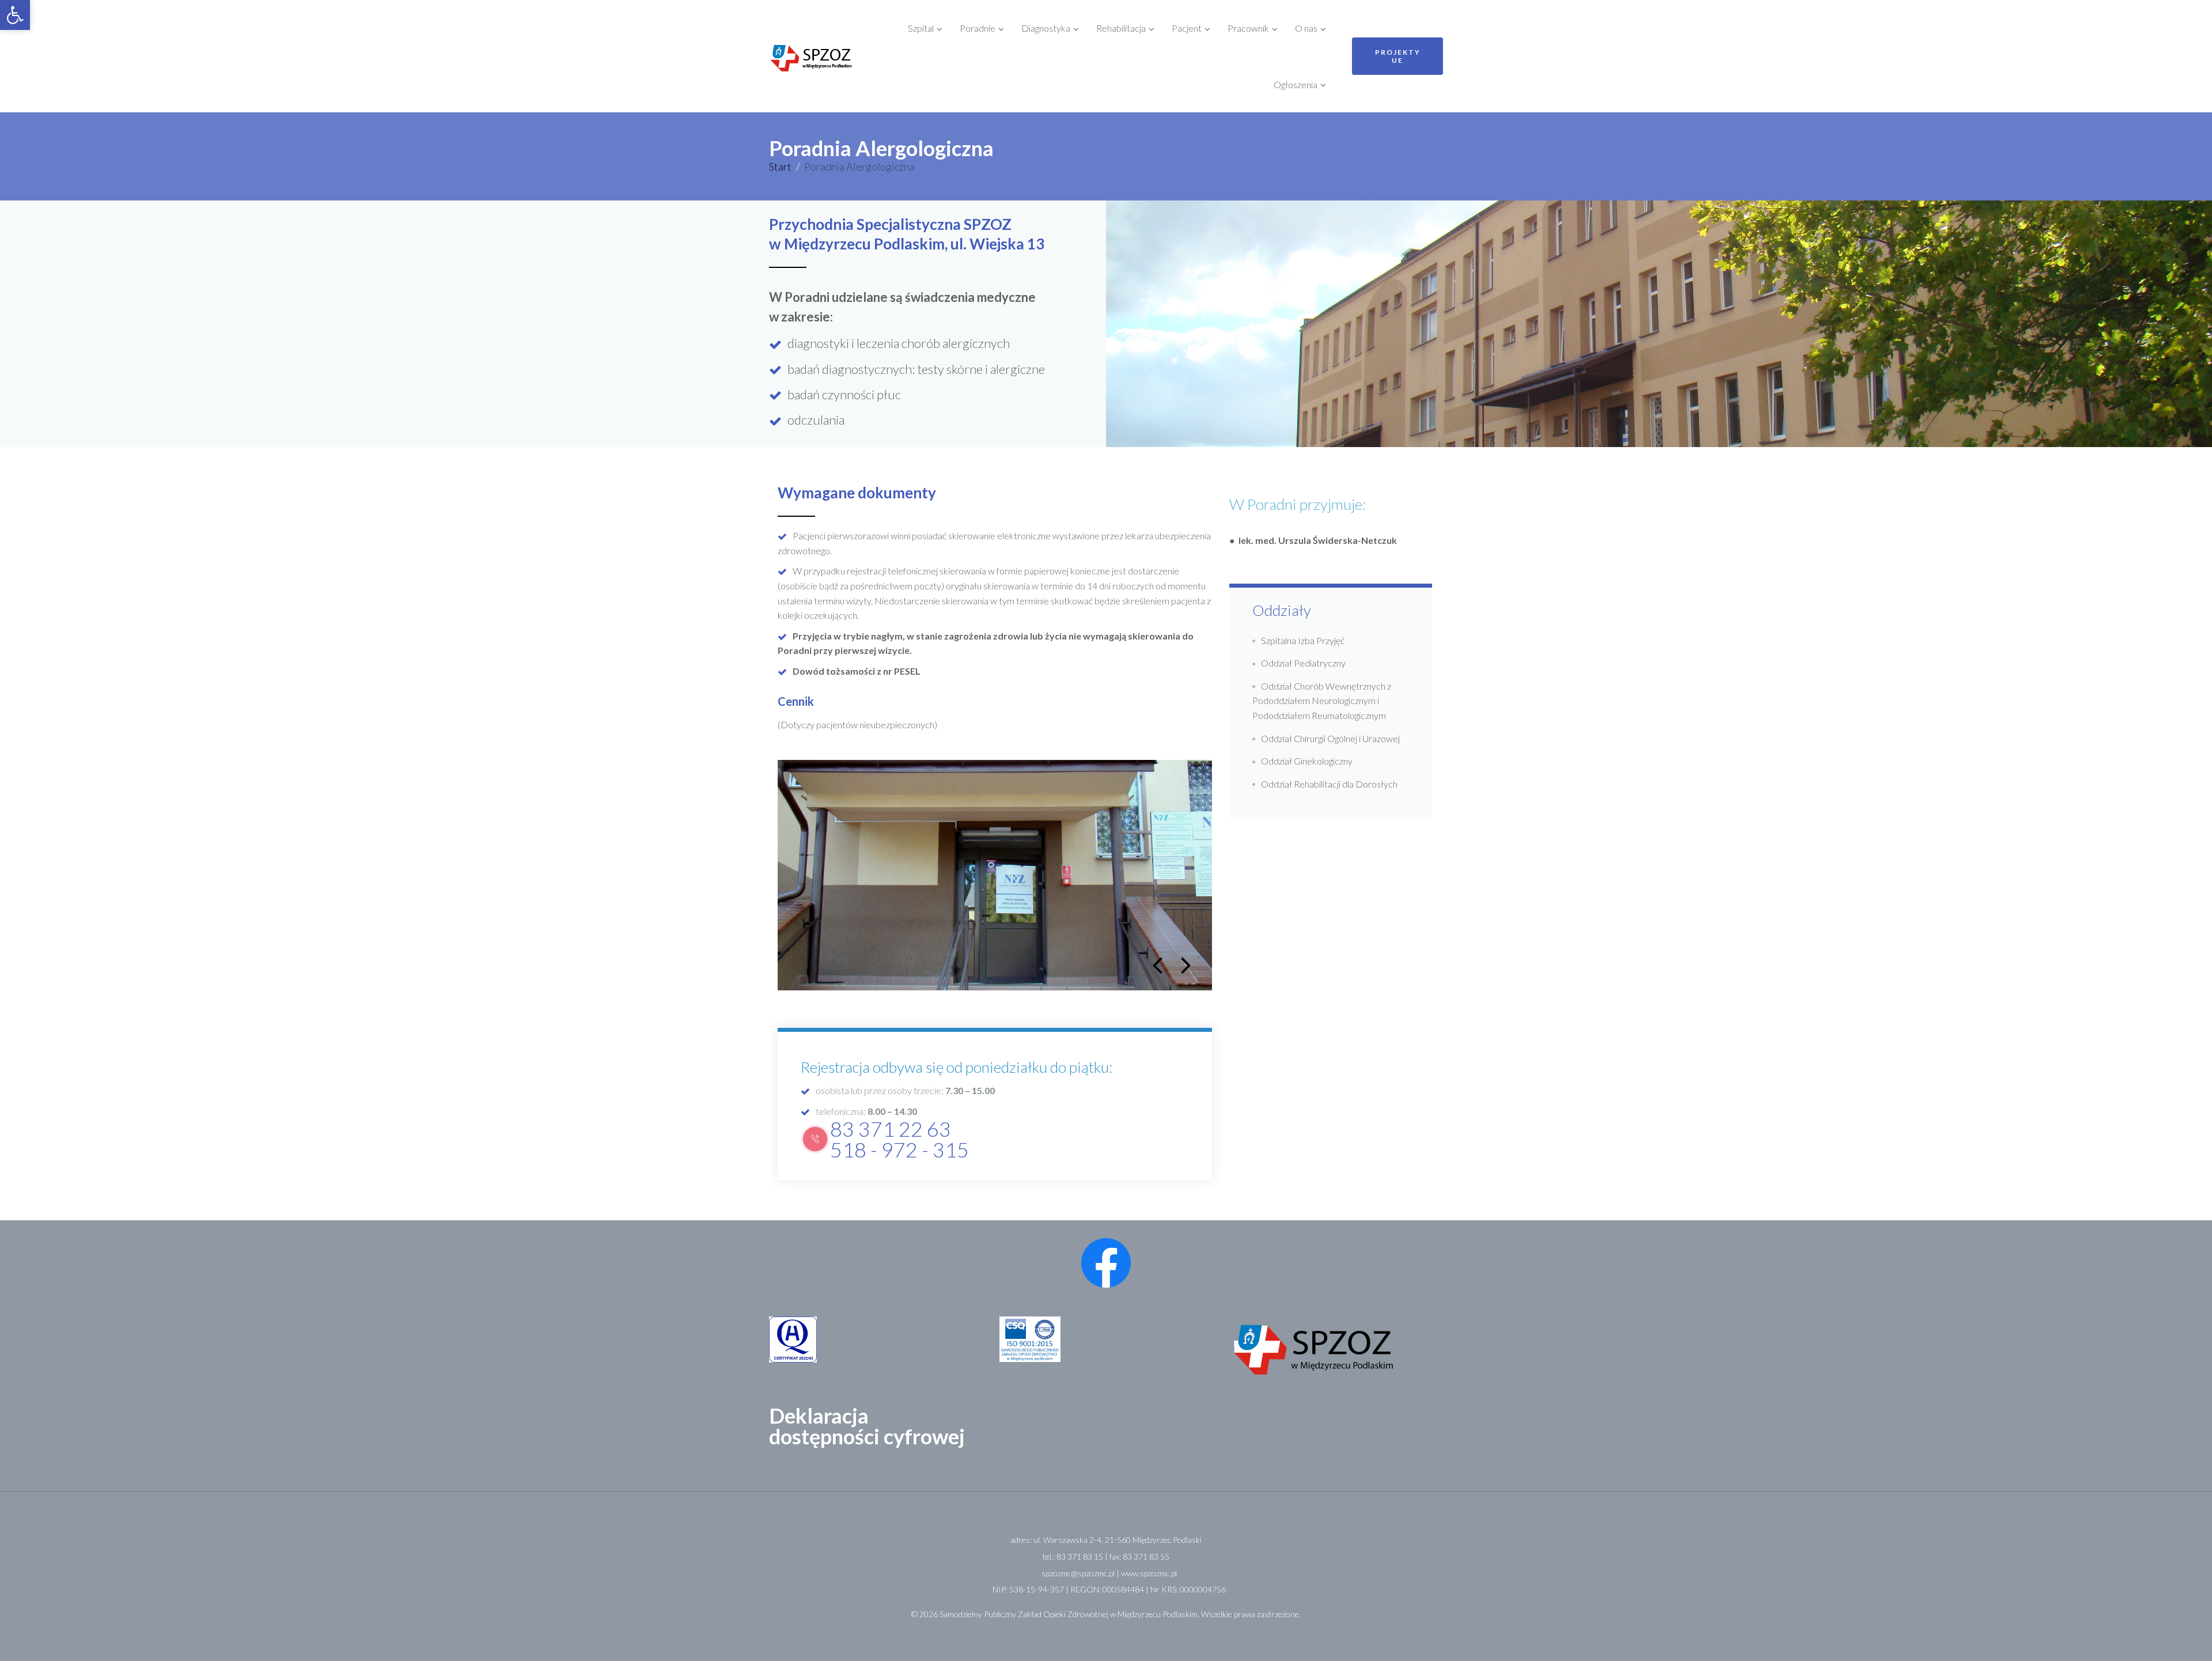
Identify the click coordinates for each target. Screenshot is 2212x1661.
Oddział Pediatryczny (1303, 663)
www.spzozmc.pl (1149, 1573)
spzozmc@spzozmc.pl (1078, 1573)
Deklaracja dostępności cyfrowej (867, 1426)
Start (780, 167)
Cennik (796, 701)
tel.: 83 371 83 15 (1073, 1556)
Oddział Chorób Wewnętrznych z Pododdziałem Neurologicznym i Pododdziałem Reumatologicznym (1322, 701)
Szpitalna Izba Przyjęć (1303, 640)
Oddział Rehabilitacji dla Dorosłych (1329, 784)
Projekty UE (1398, 56)
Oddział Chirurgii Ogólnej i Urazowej (1330, 738)
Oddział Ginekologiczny (1307, 761)
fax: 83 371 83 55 (1139, 1556)
